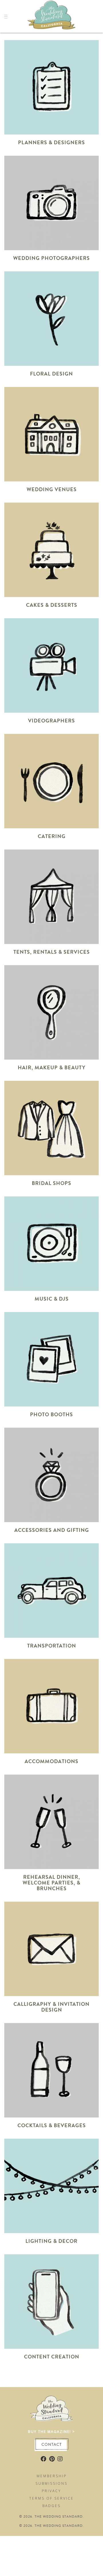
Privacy (51, 2491)
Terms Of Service (51, 2498)
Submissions (51, 2483)
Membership (52, 2476)
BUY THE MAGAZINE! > (51, 2432)
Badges (51, 2506)
